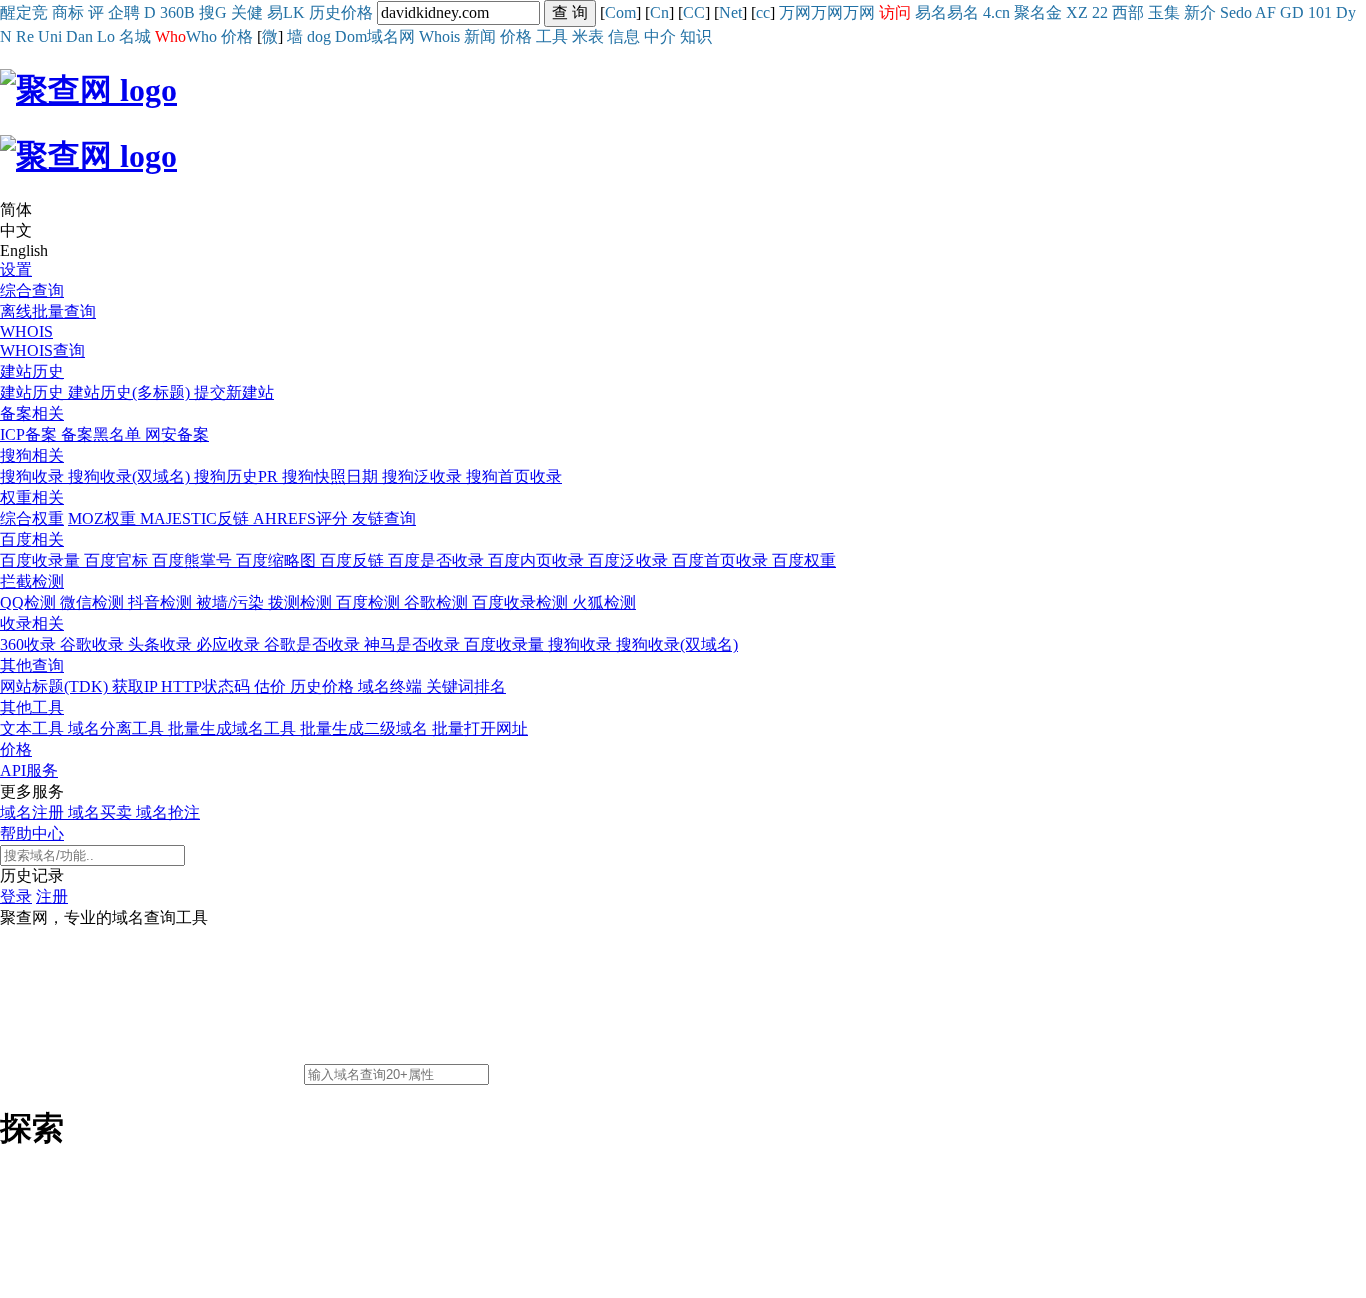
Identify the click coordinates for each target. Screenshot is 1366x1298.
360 (172, 12)
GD (1292, 12)
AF (1265, 12)
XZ (1077, 12)
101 (1320, 12)
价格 (357, 12)
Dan (79, 36)
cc (763, 12)
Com (620, 12)
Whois (439, 36)
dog (319, 36)
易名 (931, 12)
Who (201, 36)
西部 (1128, 12)
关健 (247, 12)
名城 (135, 36)
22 (1100, 12)
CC (694, 12)
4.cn (996, 12)
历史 (325, 12)
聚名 (1030, 12)
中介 (660, 36)
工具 (552, 36)
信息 (624, 36)
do (1244, 12)
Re (25, 36)
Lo (106, 36)
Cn (659, 12)
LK (294, 12)
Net (730, 12)
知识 (696, 36)
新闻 (480, 36)
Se (1228, 12)
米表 (588, 36)
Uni (50, 36)
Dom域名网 (375, 36)
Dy (1346, 12)
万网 (795, 12)
